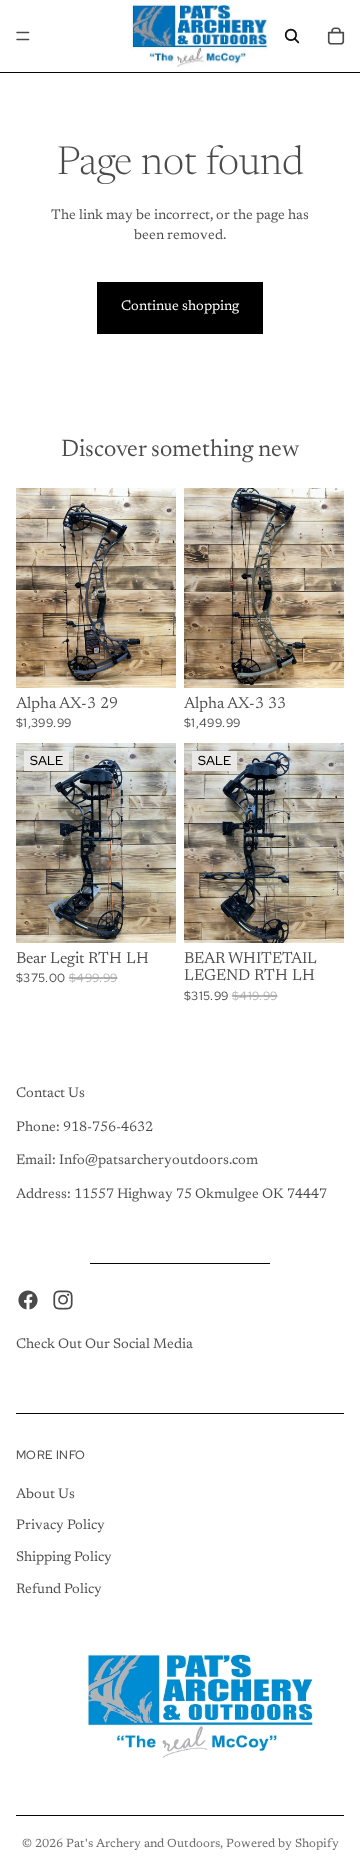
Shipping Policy (64, 1557)
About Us (45, 1494)
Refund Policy (59, 1589)
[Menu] (23, 36)
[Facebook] (28, 1299)
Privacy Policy (60, 1526)
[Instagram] (63, 1299)
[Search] (292, 36)
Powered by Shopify (282, 1844)
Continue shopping (180, 307)
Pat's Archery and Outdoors (143, 1844)
